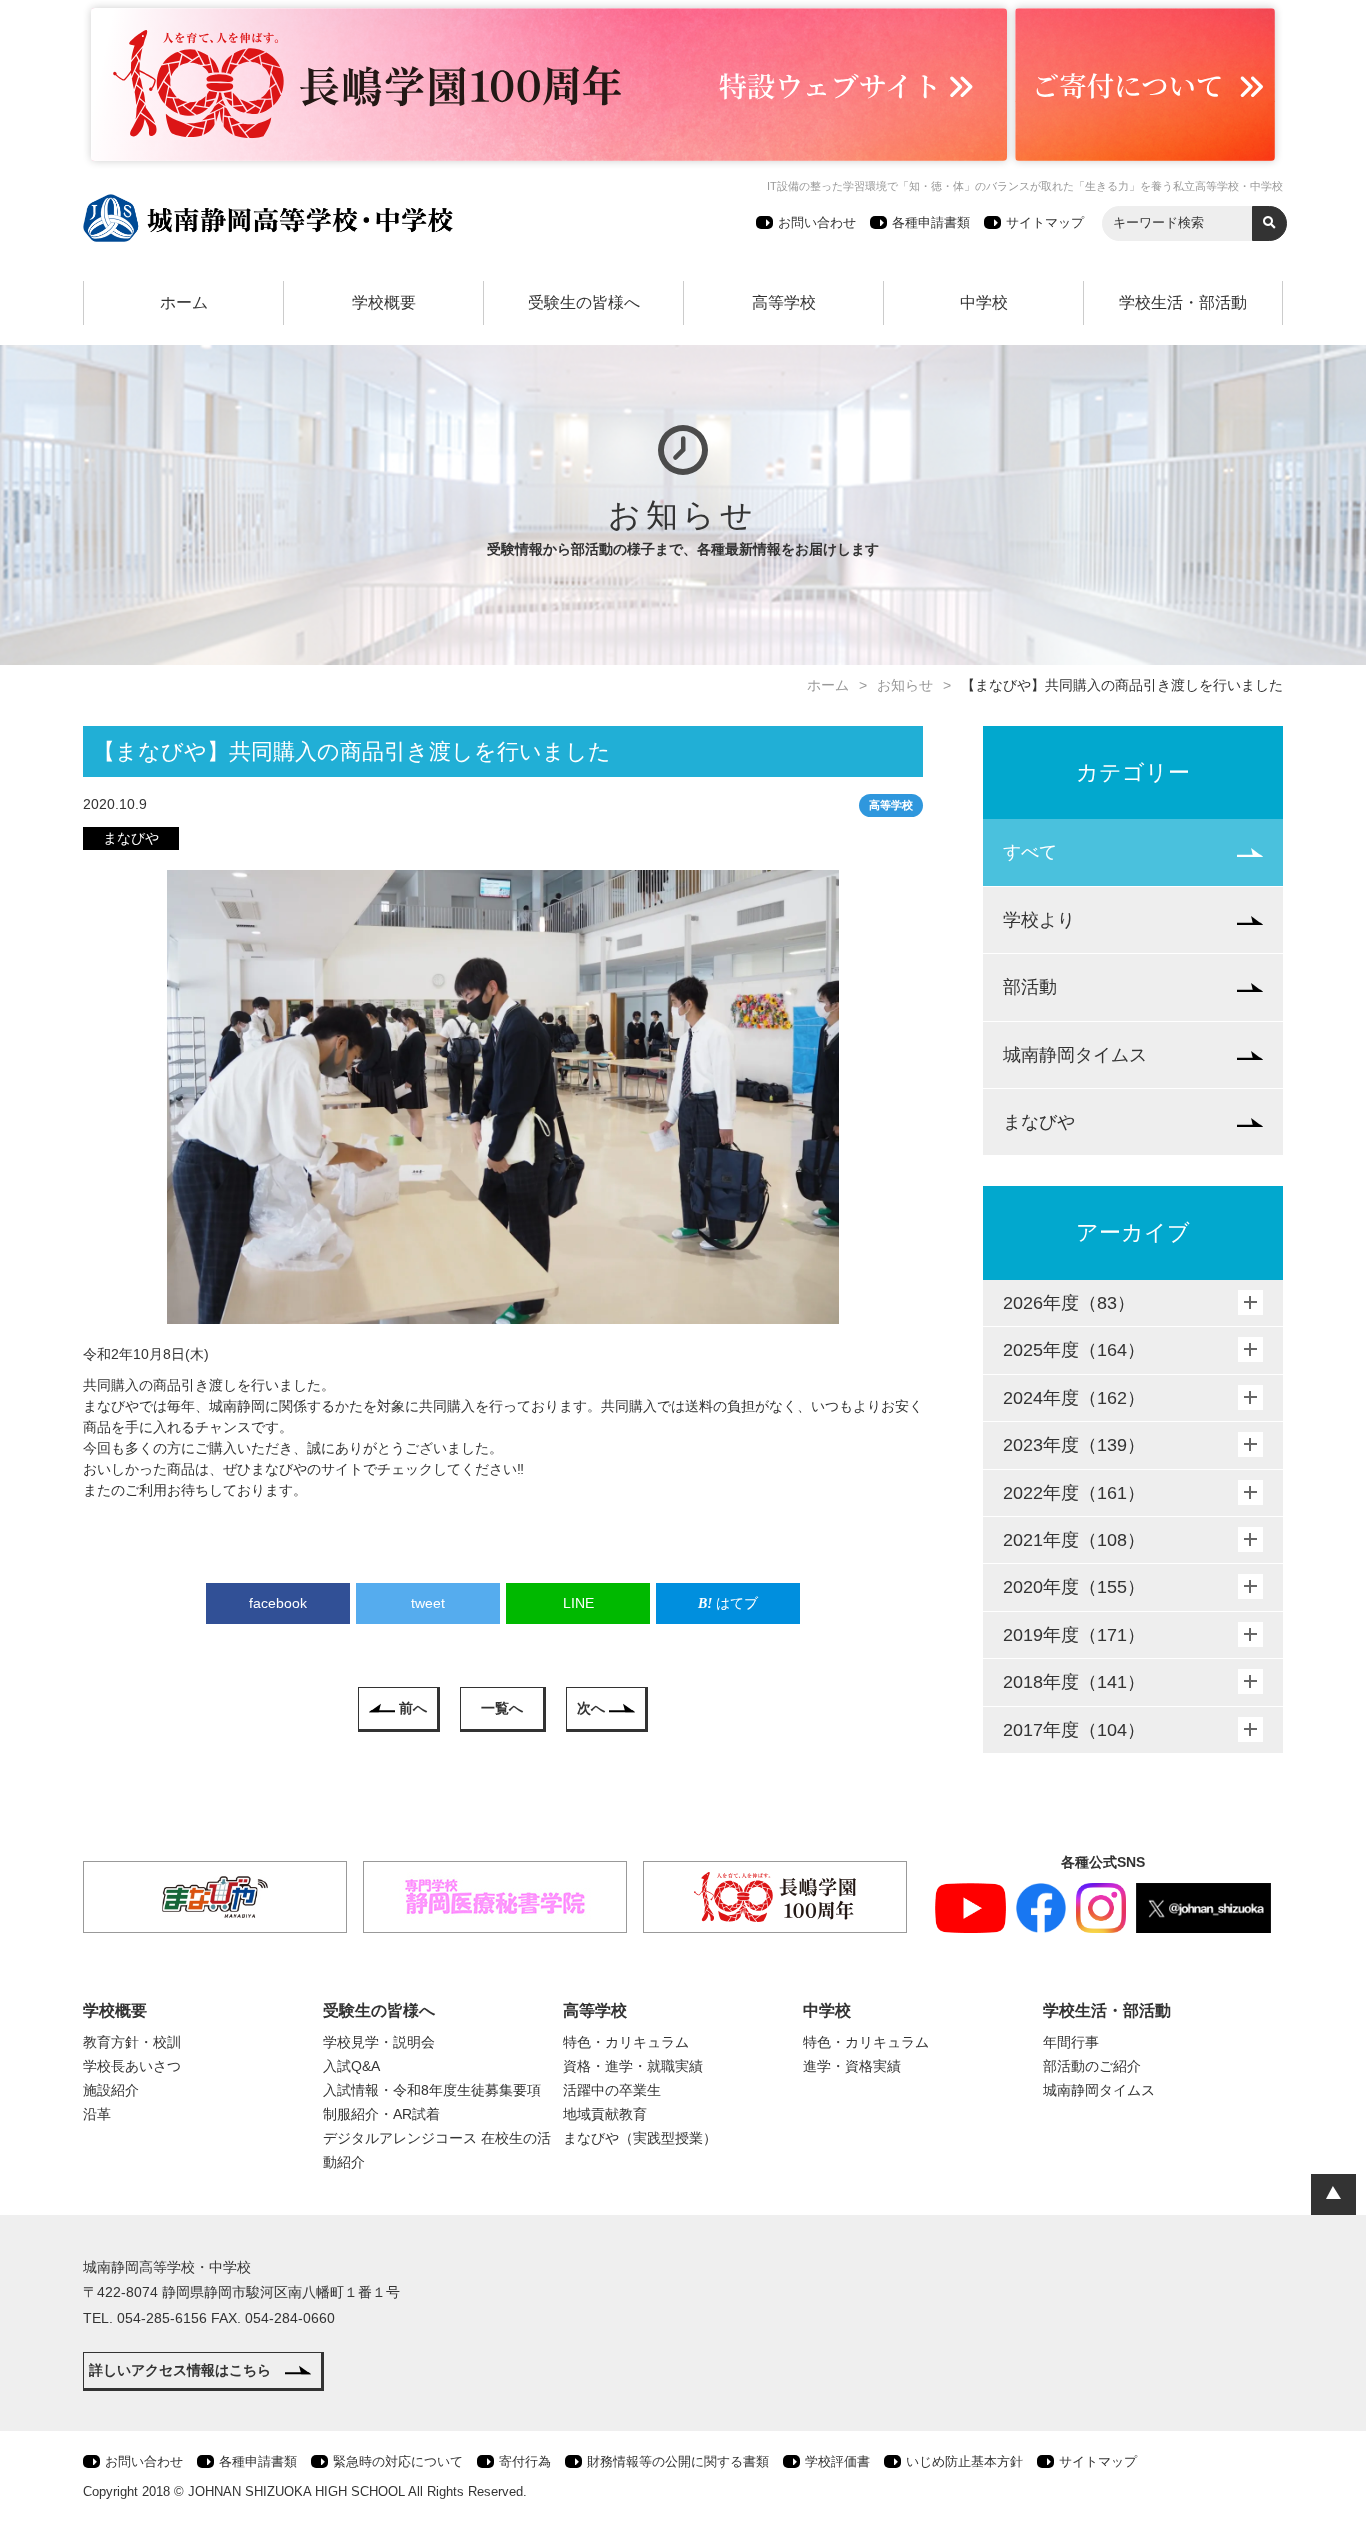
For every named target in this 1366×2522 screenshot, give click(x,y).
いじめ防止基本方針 (964, 2461)
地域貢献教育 (605, 2114)
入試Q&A (351, 2066)
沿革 (97, 2114)
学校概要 (384, 302)
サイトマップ (1045, 222)
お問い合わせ (817, 222)
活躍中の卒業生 (612, 2090)
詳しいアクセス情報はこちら (180, 2370)
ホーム (184, 302)
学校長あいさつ (132, 2066)
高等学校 (784, 302)
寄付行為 (525, 2461)
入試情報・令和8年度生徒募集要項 (432, 2090)
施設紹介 (111, 2090)
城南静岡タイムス (1075, 1055)
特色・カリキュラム (626, 2042)
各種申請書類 (931, 222)
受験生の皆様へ (584, 302)
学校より (1039, 920)
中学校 (984, 302)
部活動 (1030, 987)
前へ (413, 1708)
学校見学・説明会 (379, 2042)
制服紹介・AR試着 (381, 2114)
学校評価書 (837, 2461)
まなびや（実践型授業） (640, 2138)
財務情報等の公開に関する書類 (678, 2461)
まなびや (1039, 1122)
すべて (1030, 852)
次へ (591, 1708)
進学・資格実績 (852, 2066)
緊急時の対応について (398, 2461)
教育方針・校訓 (132, 2042)
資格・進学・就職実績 (633, 2066)
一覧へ (502, 1708)
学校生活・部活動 (1183, 302)
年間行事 (1071, 2042)
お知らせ (905, 685)
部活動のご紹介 (1092, 2066)
